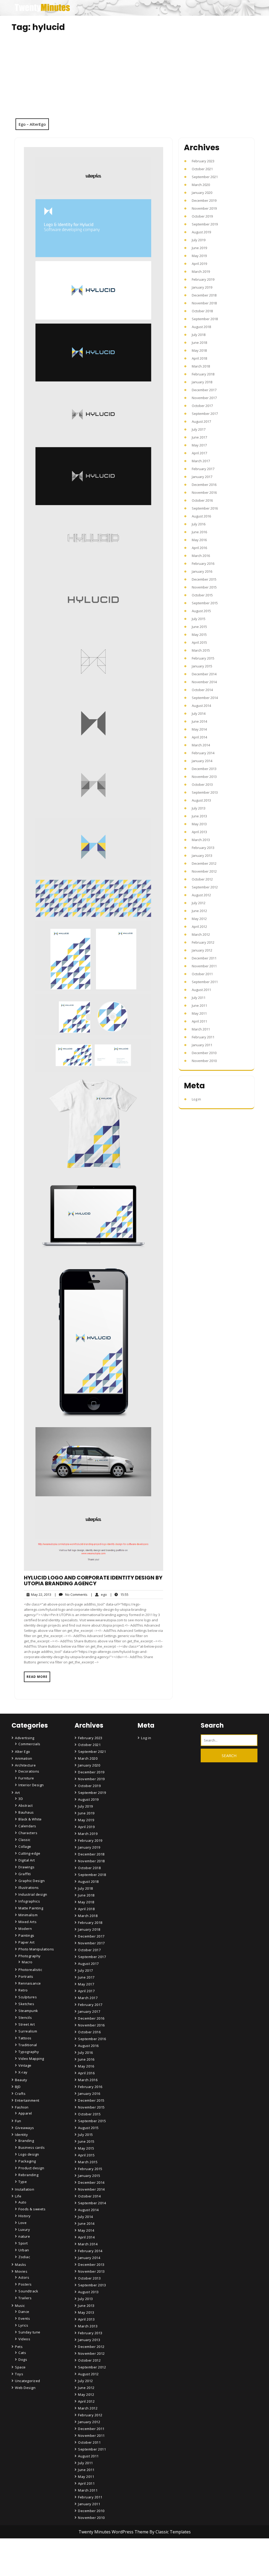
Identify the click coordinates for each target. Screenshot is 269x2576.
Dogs (23, 2359)
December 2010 (204, 1053)
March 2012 (201, 934)
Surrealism (28, 2031)
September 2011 (205, 982)
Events (24, 2318)
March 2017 (201, 461)
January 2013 (202, 856)
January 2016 (202, 571)
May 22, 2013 (40, 1595)
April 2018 (199, 358)
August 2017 (201, 421)
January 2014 (202, 761)
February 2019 (203, 279)
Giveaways (25, 2128)
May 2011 (199, 1013)
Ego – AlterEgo (32, 124)
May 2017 (199, 445)
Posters (25, 2284)
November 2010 (204, 1061)
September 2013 (205, 792)
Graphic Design (32, 1881)
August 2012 (201, 895)
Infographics (29, 1901)
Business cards (32, 2147)
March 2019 (201, 271)
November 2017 (204, 398)
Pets (19, 2347)
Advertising (25, 1738)
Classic (24, 1840)
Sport (23, 2243)
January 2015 (202, 666)
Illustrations (29, 1888)
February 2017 (203, 469)
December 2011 (204, 958)
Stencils (25, 2017)
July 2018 (199, 335)
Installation (25, 2189)
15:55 (119, 1594)
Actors (24, 2277)
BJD (18, 2087)
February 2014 (203, 753)
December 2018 (204, 295)
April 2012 (199, 927)
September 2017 (205, 414)
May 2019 (199, 256)
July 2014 (199, 713)
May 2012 (199, 919)
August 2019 (201, 232)
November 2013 (204, 777)
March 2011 (201, 1029)
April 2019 (199, 264)
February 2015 (203, 658)
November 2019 (204, 208)
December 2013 (204, 769)
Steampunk (28, 2011)
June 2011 (199, 1005)
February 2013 (203, 848)
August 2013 (201, 800)
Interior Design (31, 1785)
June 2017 (199, 437)
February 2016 (203, 563)
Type (23, 2182)
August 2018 (201, 327)
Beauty (21, 2080)
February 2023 (203, 161)
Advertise (87, 2562)
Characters (28, 1833)
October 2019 (202, 216)
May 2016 (199, 540)
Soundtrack (28, 2291)
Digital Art (27, 1860)
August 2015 (201, 611)
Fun (18, 2121)
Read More (37, 1677)
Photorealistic (30, 1970)
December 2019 (204, 200)
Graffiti (25, 1874)
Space (20, 2367)
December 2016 (204, 485)
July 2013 (199, 808)
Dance (24, 2312)
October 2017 (202, 406)
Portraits (26, 1976)
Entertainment (27, 2100)
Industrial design (33, 1894)
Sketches (26, 2004)
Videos (24, 2339)
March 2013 (201, 840)
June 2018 (199, 343)
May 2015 (199, 635)
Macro (27, 1962)
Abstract (25, 1805)
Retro (23, 1990)
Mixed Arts (27, 1922)
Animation (24, 1758)
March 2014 (201, 745)
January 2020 (202, 193)
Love (22, 2223)
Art (17, 1793)
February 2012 (203, 942)
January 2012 (202, 950)
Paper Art (27, 1942)
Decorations (29, 1771)
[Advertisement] (134, 79)
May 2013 (199, 824)
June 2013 (199, 816)
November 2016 (204, 492)
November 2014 (204, 682)
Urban (24, 2250)
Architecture (25, 1765)
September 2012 (205, 887)
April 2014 (199, 737)
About (84, 2547)
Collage (25, 1847)
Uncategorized (28, 2381)
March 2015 (201, 650)
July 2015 (199, 619)
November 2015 (204, 587)
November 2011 (204, 966)
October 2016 (202, 500)
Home (84, 2532)
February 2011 (203, 1037)
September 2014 (205, 698)
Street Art (27, 2024)
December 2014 (204, 674)
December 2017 (204, 390)
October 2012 (202, 879)
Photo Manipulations (36, 1949)
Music (20, 2306)
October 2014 (202, 690)
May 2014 (199, 729)
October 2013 (202, 784)
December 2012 (204, 863)
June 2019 (199, 248)
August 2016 (201, 516)
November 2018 (204, 303)
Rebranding (28, 2175)
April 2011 (199, 1021)
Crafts (20, 2094)
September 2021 (205, 177)
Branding (26, 2141)
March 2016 (201, 556)
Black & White (30, 1819)
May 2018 (199, 350)
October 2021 (202, 169)
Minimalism (28, 1915)
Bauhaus (26, 1812)
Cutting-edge (29, 1853)
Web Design (25, 2388)
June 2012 (199, 911)
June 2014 (199, 721)
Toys (19, 2374)
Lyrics (23, 2325)
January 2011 (202, 1045)
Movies (21, 2271)
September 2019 (205, 224)
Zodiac (24, 2257)
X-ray (23, 2072)
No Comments (71, 1595)
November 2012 (204, 871)
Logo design (29, 2154)
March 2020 (201, 185)
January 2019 (202, 287)
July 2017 (199, 429)
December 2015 (204, 579)
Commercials (29, 1744)
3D (21, 1799)
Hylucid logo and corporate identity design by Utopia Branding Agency (93, 1581)
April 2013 (199, 832)
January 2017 (202, 477)
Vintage (25, 2065)
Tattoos (25, 2038)
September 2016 (205, 508)
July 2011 (199, 998)
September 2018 (205, 319)
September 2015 (205, 603)
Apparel (25, 2113)
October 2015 (202, 595)
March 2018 (201, 366)
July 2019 (199, 240)
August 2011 (201, 990)
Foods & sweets (32, 2209)
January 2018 (202, 382)
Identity (21, 2135)
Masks (21, 2265)
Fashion (22, 2107)
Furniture (26, 1778)
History (25, 2216)
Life (18, 2196)
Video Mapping (31, 2059)
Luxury (24, 2230)
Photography (30, 1956)
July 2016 (199, 524)
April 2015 (199, 642)
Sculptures (28, 1997)
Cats (22, 2353)
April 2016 (199, 548)
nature (24, 2236)
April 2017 (199, 453)
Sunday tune (29, 2332)
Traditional (28, 2045)
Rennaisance (30, 1983)
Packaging (27, 2161)
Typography (29, 2052)
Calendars (27, 1826)
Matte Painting (31, 1908)
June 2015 (199, 627)
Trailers (25, 2298)
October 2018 (202, 311)
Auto (22, 2202)
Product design (31, 2168)
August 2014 (201, 706)
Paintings (26, 1935)
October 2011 (202, 974)
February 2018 (203, 374)
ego (99, 1594)
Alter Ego (23, 1752)
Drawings (26, 1867)
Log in (196, 1099)
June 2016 (199, 532)
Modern (25, 1929)
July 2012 (199, 903)
